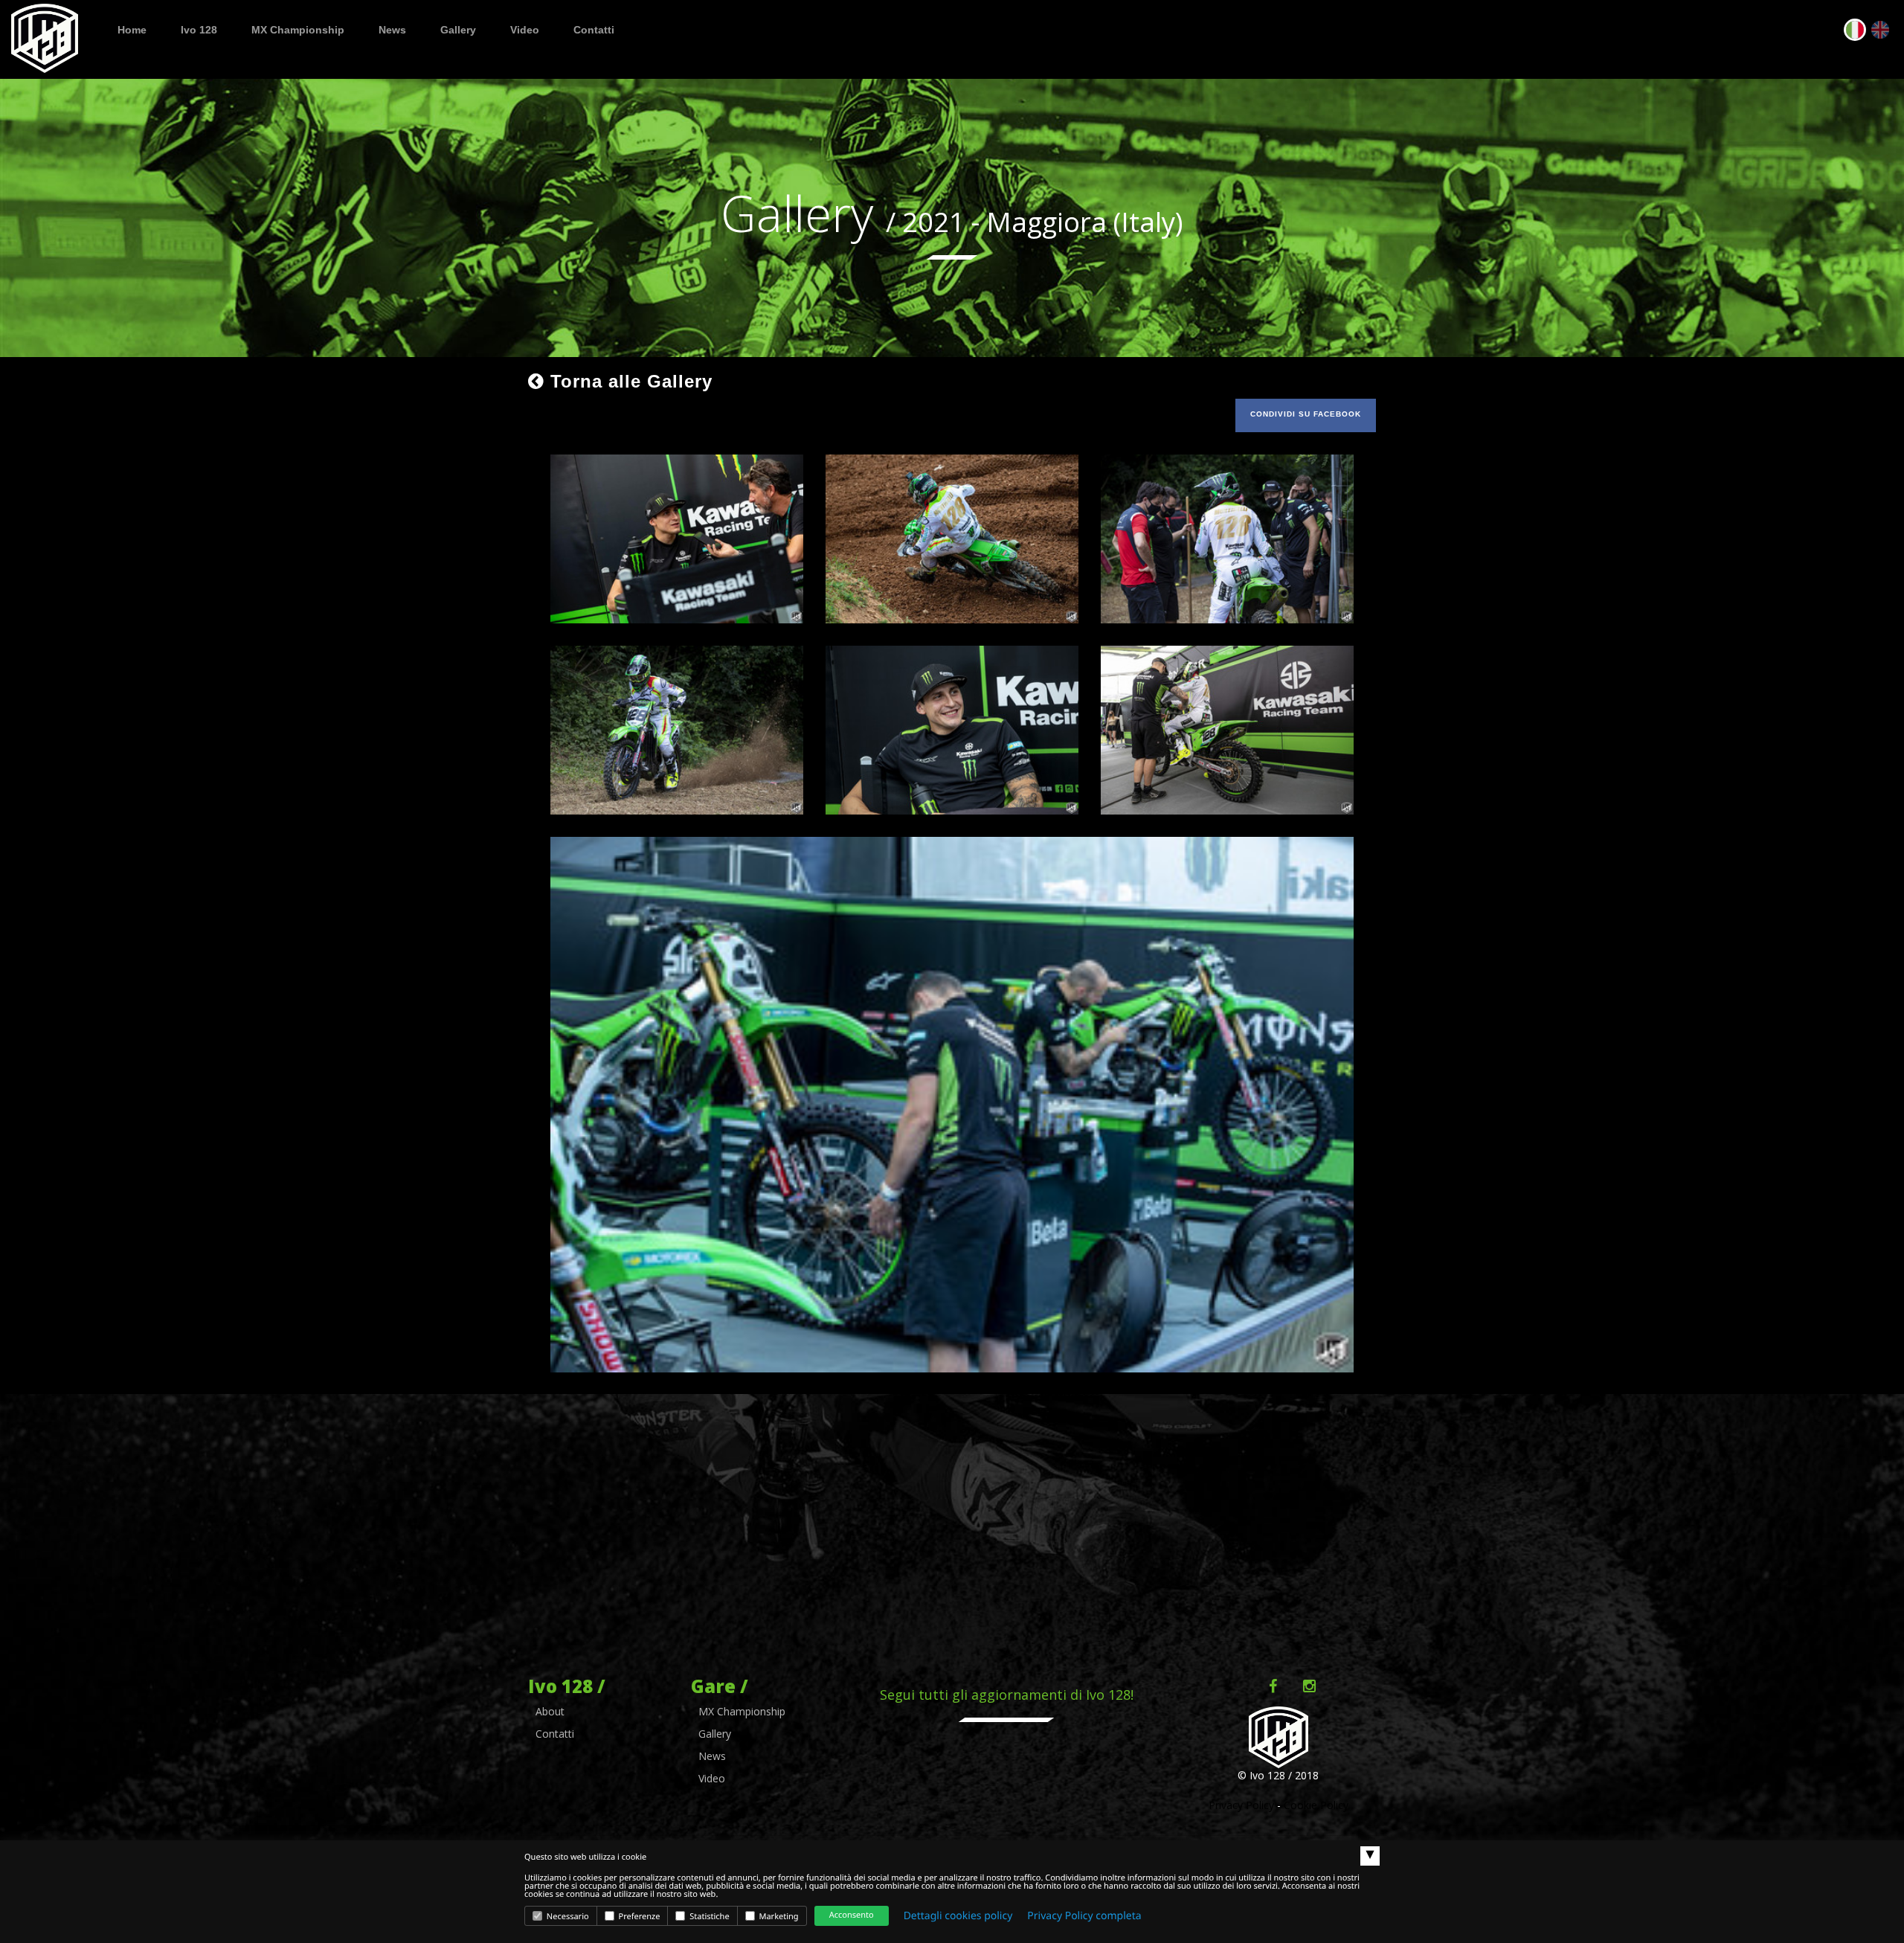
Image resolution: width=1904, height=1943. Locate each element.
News (392, 30)
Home (132, 30)
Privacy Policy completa (1084, 1916)
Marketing (778, 1917)
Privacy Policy (1241, 1805)
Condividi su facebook (1306, 414)
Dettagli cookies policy (958, 1916)
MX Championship (298, 30)
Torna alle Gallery (628, 381)
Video (525, 30)
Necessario (567, 1917)
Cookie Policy (1316, 1805)
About (550, 1711)
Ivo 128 (199, 30)
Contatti (594, 30)
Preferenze (639, 1917)
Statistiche (708, 1917)
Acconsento (852, 1915)
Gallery (458, 30)
